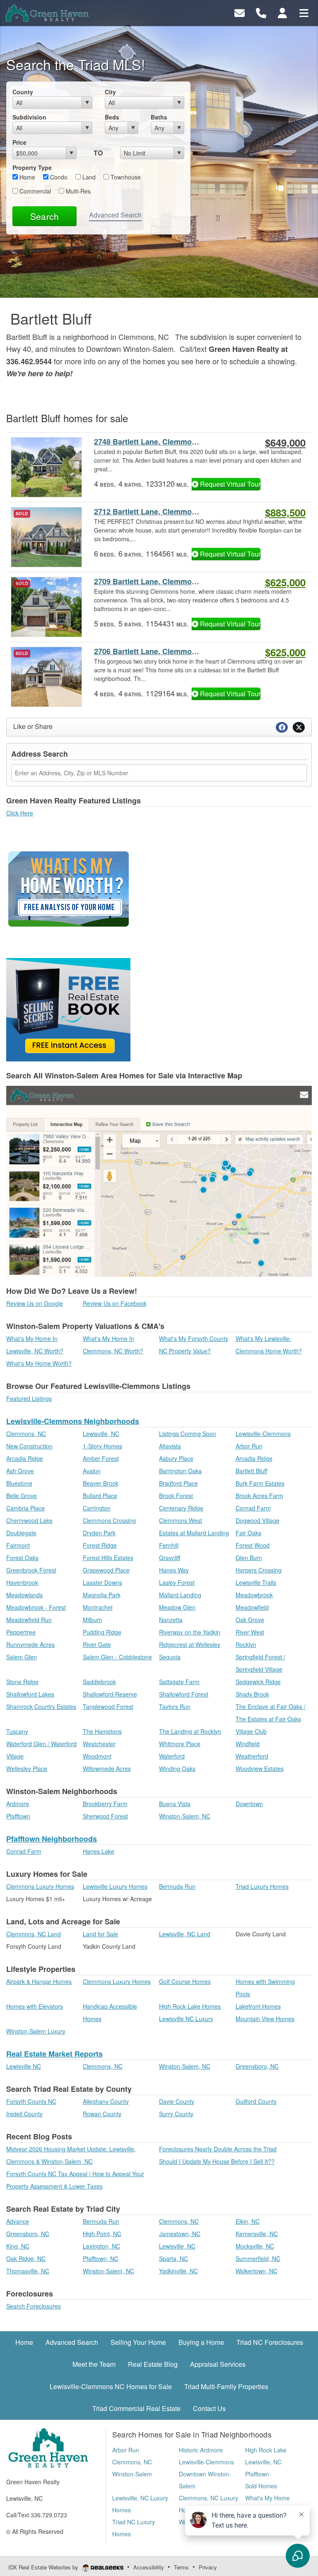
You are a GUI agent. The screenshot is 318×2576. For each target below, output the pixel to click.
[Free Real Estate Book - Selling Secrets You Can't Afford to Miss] (68, 1008)
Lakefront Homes (258, 2006)
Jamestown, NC (180, 2234)
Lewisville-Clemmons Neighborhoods (73, 1421)
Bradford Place (178, 1483)
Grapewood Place (106, 1570)
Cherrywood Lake (29, 1520)
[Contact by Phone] (261, 12)
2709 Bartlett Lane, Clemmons (147, 582)
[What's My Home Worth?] (68, 891)
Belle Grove (22, 1496)
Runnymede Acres (30, 1644)
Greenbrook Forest (31, 1570)
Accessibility (149, 2567)
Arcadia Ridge (25, 1458)
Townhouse (125, 177)
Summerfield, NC (258, 2258)
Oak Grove (250, 1620)
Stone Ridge (22, 1682)
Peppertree (21, 1632)
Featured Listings (29, 1398)
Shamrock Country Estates (41, 1706)
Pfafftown (18, 1816)
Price (19, 142)
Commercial (34, 191)
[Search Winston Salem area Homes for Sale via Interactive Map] (159, 1180)
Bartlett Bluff (251, 1471)
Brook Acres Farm (259, 1496)
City (110, 92)
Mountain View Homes (265, 2019)
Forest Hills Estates (108, 1558)
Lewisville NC (24, 2066)
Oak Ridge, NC (26, 2258)
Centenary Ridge (181, 1508)
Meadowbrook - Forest (36, 1607)
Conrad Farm (253, 1508)
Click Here (20, 813)
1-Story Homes (102, 1446)
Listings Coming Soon (188, 1434)
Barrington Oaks (180, 1471)
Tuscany (17, 1731)
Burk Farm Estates (260, 1483)
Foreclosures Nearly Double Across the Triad (218, 2149)
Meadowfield (252, 1607)
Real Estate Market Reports (54, 2054)
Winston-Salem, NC (185, 1816)
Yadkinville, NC (178, 2271)
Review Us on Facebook (115, 1303)
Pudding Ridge (102, 1632)
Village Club (251, 1731)
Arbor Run (249, 1446)
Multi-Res (77, 191)
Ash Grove (20, 1471)
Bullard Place (100, 1496)
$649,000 (285, 442)
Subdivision (29, 117)
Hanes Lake (99, 1851)
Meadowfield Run (29, 1620)
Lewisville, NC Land (185, 1934)
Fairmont (18, 1545)
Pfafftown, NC (101, 2258)
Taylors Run (175, 1706)
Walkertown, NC (257, 2271)
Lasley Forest (177, 1582)
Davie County (177, 2101)
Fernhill (169, 1545)
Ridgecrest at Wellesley (190, 1644)
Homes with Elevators (35, 2006)
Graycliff (170, 1558)
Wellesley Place (27, 1768)
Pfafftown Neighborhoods (52, 1839)
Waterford (172, 1756)
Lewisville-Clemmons (263, 1434)
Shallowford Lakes (30, 1694)
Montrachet (98, 1607)
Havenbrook (22, 1582)
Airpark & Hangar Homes (39, 1981)
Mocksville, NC (255, 2246)
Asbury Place (176, 1458)
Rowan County (102, 2114)
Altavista (170, 1446)
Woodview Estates (260, 1768)
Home (26, 177)
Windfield (248, 1744)
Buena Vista (175, 1804)
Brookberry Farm (105, 1804)
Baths (159, 117)
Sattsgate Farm (179, 1682)
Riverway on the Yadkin (190, 1632)
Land (88, 177)
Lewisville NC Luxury (186, 2019)
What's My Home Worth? (39, 1363)
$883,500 (285, 512)
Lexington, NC (101, 2246)
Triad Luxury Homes (262, 1886)
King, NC (18, 2246)
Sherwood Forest (105, 1816)
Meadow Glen (177, 1607)
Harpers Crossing (259, 1570)
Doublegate (21, 1533)
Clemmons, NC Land (34, 1934)
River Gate (97, 1644)
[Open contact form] (240, 12)
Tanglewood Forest (108, 1706)
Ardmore (18, 1804)
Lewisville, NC (101, 1434)
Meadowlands (24, 1595)
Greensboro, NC (257, 2066)
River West (250, 1632)
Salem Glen (22, 1657)
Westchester (99, 1744)
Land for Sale (100, 1934)
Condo (58, 177)
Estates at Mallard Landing (194, 1533)
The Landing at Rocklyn (190, 1731)
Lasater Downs (102, 1582)
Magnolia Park (102, 1595)
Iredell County (24, 2114)
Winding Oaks (177, 1768)
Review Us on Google (35, 1303)
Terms (181, 2567)
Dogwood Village (258, 1520)
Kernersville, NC (257, 2234)
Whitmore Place (180, 1744)
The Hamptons (102, 1731)
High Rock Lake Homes (190, 2006)
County (23, 92)
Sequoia (170, 1657)
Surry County (176, 2114)
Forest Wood (253, 1545)
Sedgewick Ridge (258, 1682)
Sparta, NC (173, 2258)
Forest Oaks (22, 1558)
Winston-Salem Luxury (36, 2031)
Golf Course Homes (185, 1981)
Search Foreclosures (34, 2306)
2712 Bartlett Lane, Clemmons (147, 512)
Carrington (97, 1508)
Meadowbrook (254, 1595)
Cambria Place (25, 1508)
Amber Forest (101, 1458)
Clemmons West (181, 1520)
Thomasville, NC (28, 2271)
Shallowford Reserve (110, 1694)
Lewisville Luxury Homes (115, 1886)
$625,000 (285, 582)
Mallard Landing (180, 1595)
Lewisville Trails (256, 1582)
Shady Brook (252, 1694)
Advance (18, 2221)
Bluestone (19, 1483)
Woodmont (97, 1756)
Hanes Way (174, 1570)
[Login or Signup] (282, 12)
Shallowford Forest (184, 1694)
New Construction (29, 1446)
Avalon (92, 1471)
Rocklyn (246, 1644)
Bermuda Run (177, 1886)
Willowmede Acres (107, 1768)
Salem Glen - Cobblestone (117, 1657)
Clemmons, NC (26, 1434)
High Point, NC (102, 2234)
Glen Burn (249, 1558)
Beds (112, 117)
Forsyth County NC (31, 2101)
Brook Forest (176, 1496)
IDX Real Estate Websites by (44, 2567)
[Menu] (304, 12)
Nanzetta (171, 1620)
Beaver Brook (101, 1483)
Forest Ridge (100, 1545)
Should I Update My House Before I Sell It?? (217, 2161)
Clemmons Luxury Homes (40, 1886)
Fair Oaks (248, 1533)
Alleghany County (106, 2101)
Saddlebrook (99, 1682)
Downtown (249, 1804)
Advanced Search (115, 215)
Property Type (32, 167)
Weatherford (252, 1756)
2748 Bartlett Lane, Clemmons (147, 442)
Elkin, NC (248, 2221)
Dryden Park (99, 1533)
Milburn (93, 1620)
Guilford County (256, 2101)
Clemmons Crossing (109, 1520)
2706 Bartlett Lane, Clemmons (147, 651)
